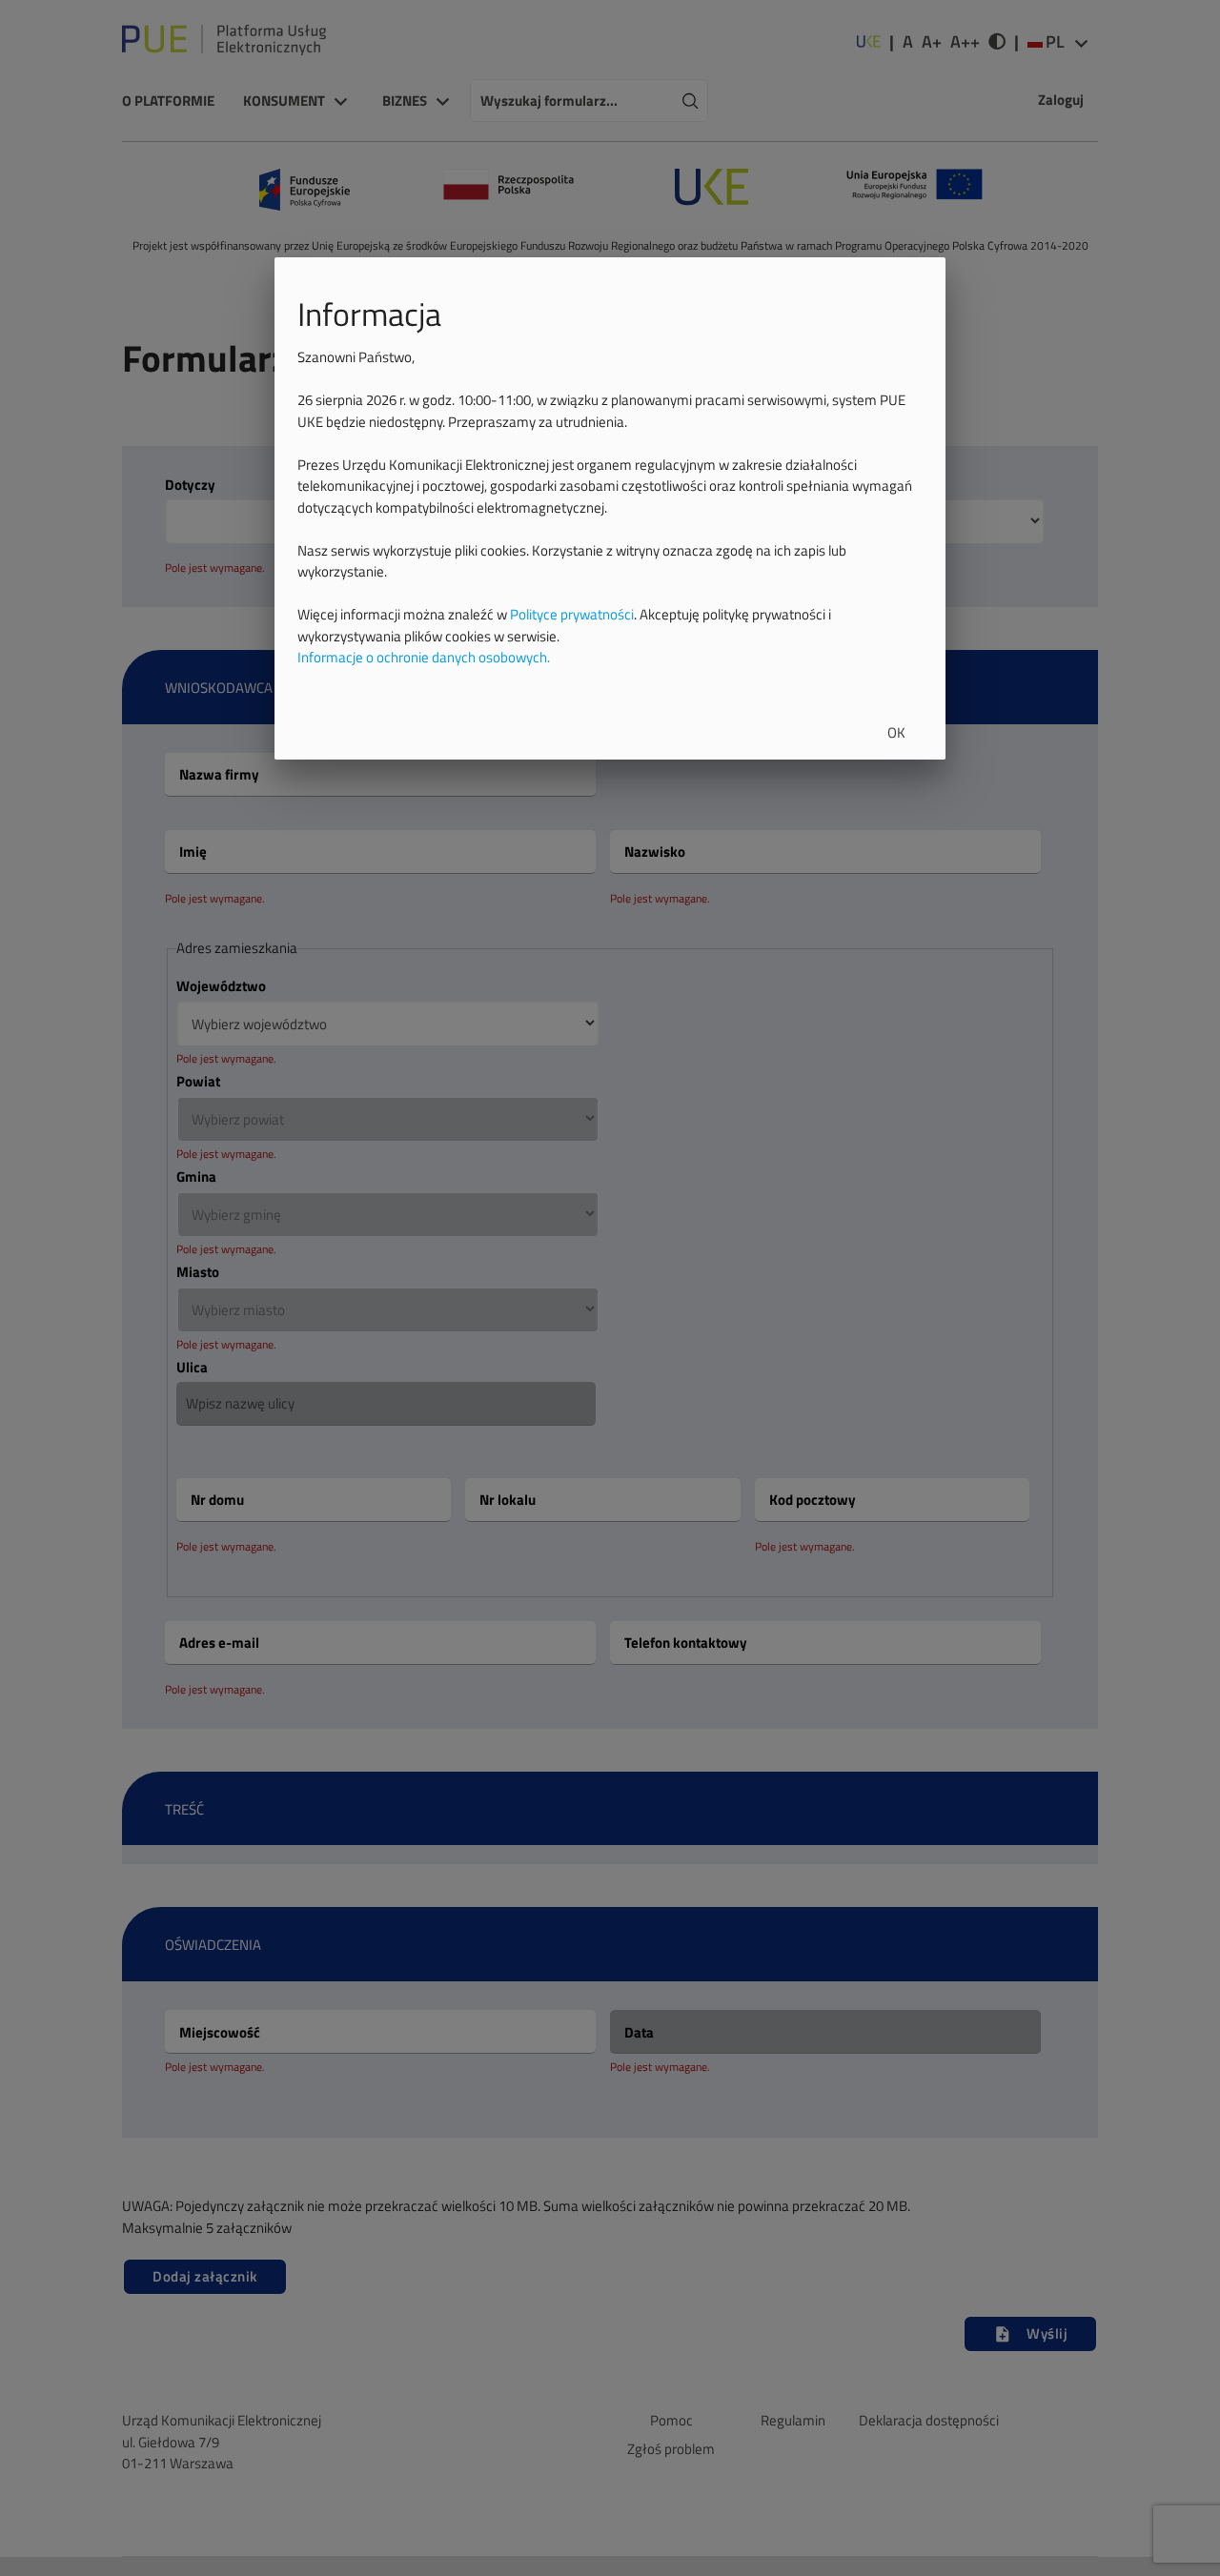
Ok (896, 732)
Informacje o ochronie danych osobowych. (424, 657)
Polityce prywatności (572, 614)
